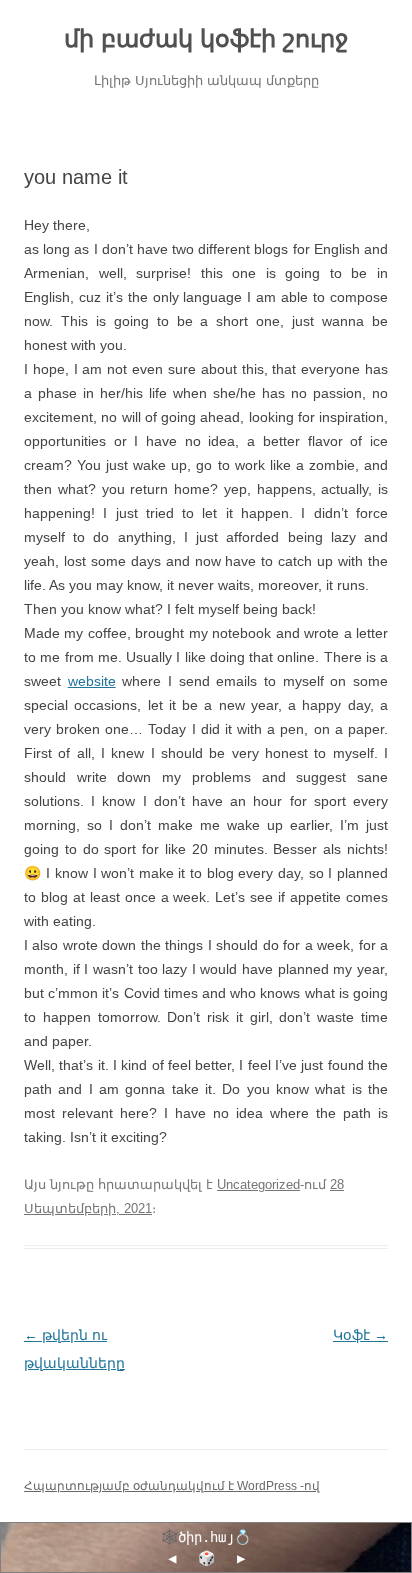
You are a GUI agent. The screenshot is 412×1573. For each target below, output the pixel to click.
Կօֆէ (360, 1335)
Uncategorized (258, 1184)
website (92, 681)
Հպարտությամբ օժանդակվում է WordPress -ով (172, 1486)
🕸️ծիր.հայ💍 (206, 1537)
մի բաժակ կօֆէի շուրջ (206, 38)
